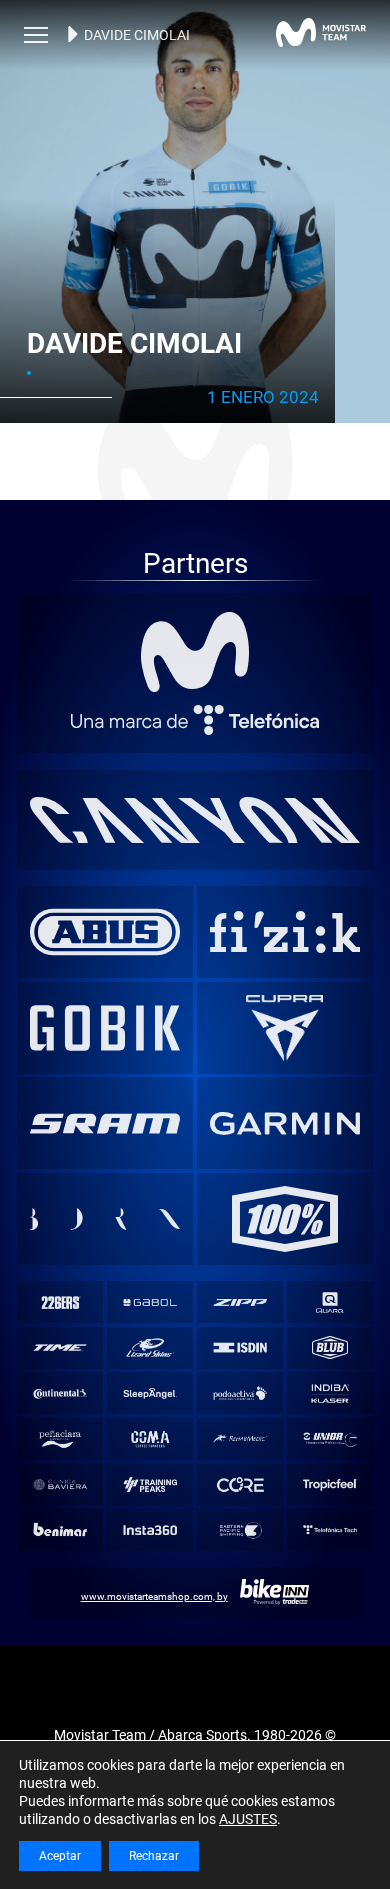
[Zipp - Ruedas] (239, 1302)
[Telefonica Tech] (329, 1530)
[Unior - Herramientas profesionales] (329, 1439)
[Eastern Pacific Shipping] (239, 1530)
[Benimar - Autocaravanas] (59, 1530)
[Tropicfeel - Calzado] (329, 1484)
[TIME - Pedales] (59, 1347)
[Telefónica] (195, 720)
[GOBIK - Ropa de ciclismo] (105, 1028)
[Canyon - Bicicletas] (195, 820)
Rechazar (154, 1856)
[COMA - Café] (149, 1439)
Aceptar (60, 1856)
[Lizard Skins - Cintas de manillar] (149, 1347)
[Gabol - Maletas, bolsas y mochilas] (149, 1302)
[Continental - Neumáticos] (59, 1393)
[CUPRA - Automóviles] (285, 1028)
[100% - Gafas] (285, 1219)
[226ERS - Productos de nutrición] (59, 1302)
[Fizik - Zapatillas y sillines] (285, 932)
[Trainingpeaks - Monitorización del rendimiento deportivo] (149, 1484)
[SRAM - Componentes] (105, 1123)
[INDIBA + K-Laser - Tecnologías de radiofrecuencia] (329, 1393)
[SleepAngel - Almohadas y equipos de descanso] (149, 1393)
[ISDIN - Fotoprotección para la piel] (239, 1347)
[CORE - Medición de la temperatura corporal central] (239, 1484)
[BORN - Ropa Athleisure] (105, 1219)
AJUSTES (248, 1819)
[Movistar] (195, 652)
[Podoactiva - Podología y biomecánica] (239, 1393)
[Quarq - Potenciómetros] (329, 1302)
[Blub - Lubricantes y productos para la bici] (329, 1347)
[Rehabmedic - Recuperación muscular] (239, 1439)
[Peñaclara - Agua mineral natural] (59, 1439)
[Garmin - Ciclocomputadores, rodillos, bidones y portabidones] (285, 1123)
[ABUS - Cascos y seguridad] (105, 932)
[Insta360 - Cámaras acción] (149, 1530)
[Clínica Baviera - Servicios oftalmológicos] (59, 1484)
